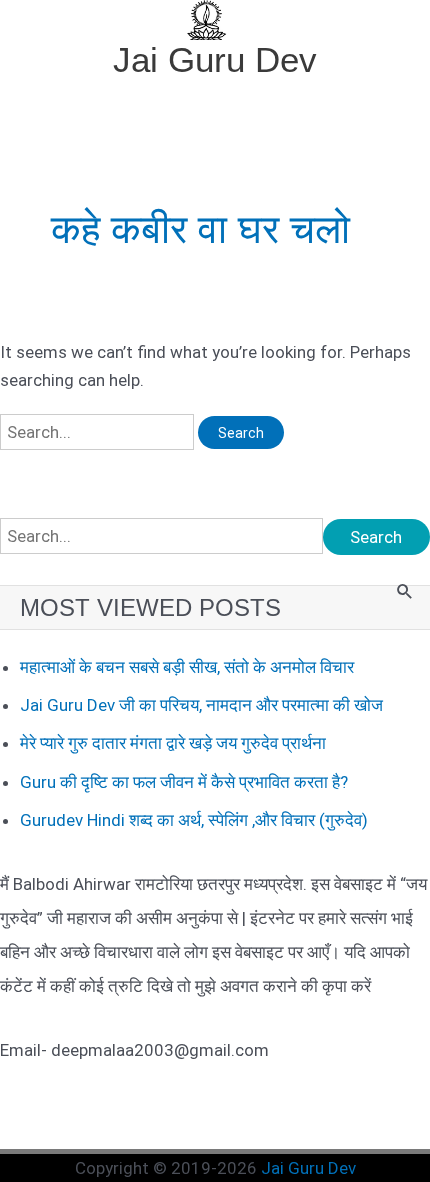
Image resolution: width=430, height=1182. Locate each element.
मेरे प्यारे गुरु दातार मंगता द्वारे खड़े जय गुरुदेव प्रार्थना (173, 743)
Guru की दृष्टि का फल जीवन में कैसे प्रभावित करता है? (184, 782)
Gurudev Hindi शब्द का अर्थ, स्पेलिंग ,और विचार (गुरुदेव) (194, 820)
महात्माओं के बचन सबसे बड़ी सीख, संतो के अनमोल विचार (187, 667)
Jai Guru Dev (215, 59)
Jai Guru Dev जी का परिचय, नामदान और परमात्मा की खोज (201, 705)
